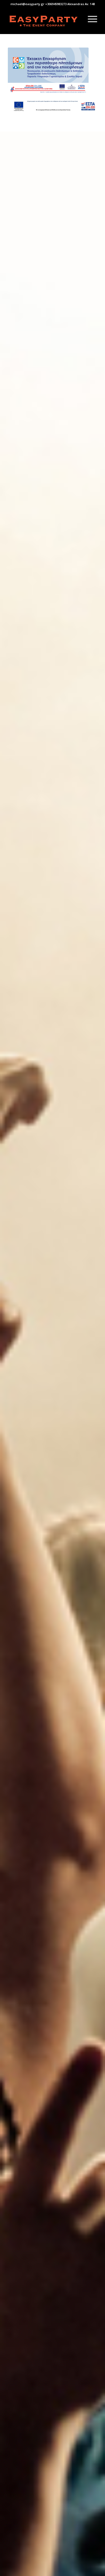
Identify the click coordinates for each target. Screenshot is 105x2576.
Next (93, 1420)
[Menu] (90, 19)
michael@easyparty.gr (27, 4)
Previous (12, 1420)
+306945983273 (56, 4)
